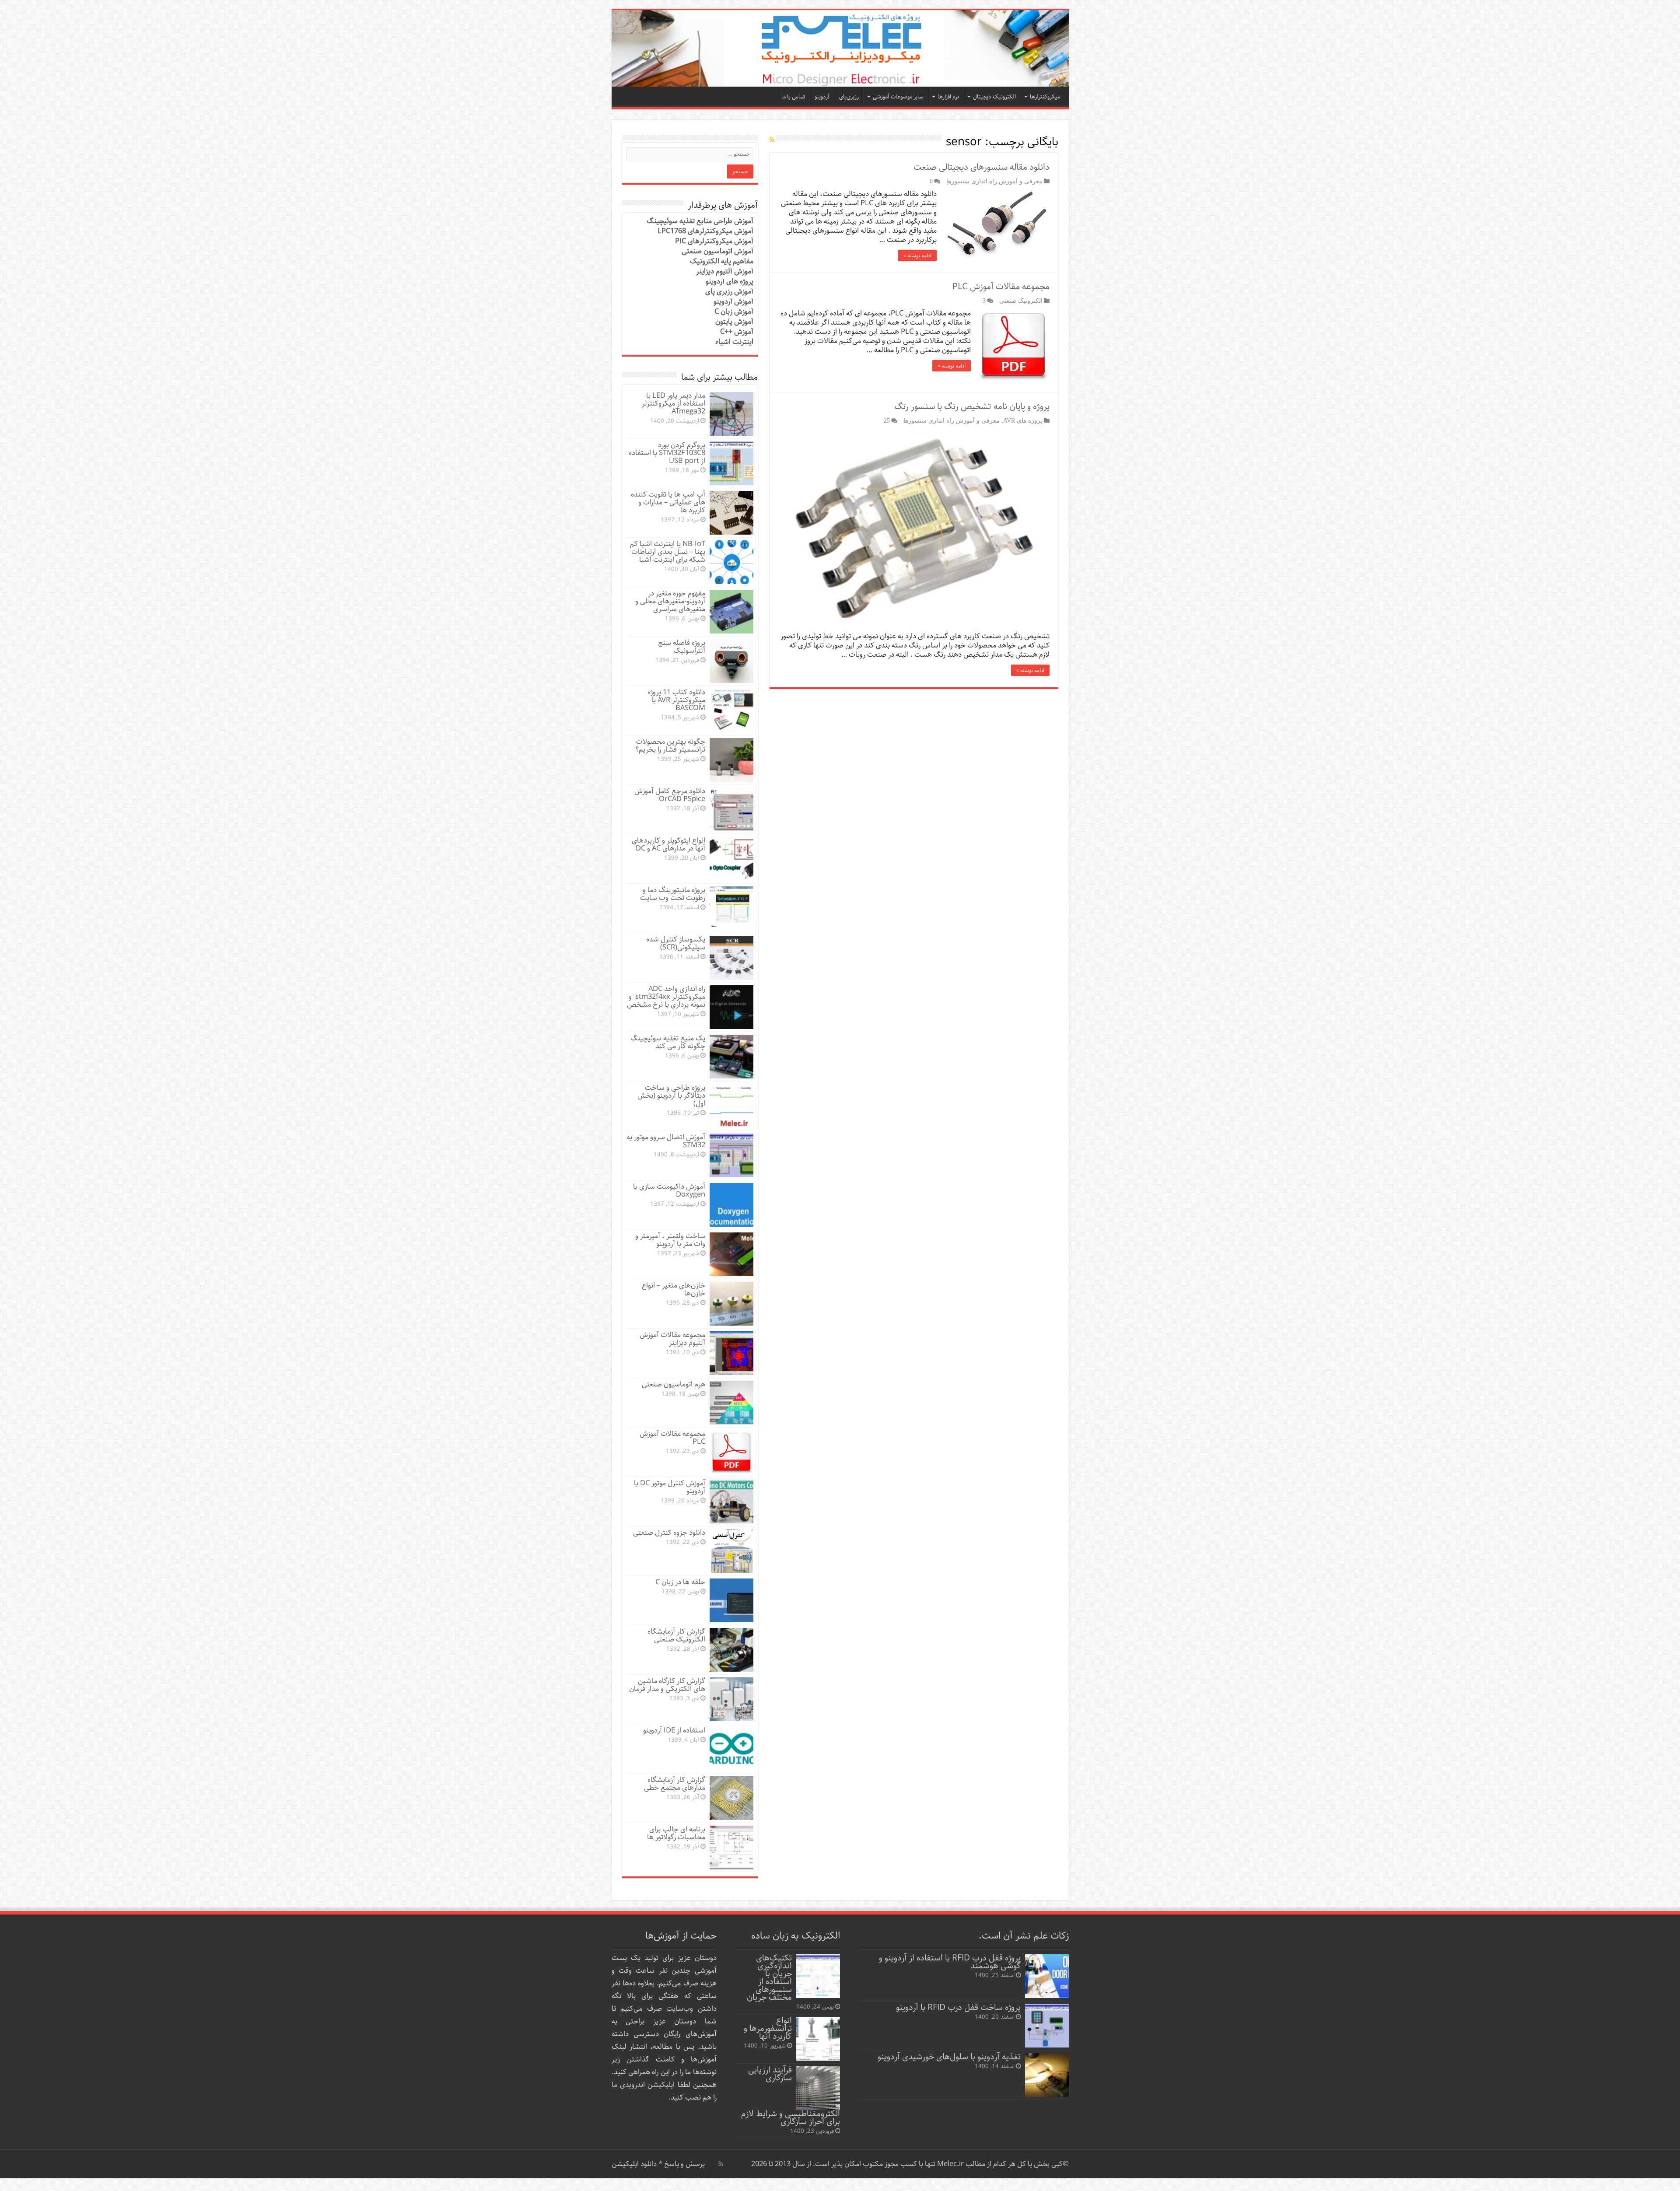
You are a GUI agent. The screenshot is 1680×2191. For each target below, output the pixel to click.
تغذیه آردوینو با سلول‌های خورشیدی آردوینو (949, 2057)
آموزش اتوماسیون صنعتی (717, 251)
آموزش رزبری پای (729, 292)
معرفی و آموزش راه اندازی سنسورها (994, 181)
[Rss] (721, 2164)
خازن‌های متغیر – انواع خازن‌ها (674, 1290)
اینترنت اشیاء (734, 342)
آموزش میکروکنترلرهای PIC (714, 241)
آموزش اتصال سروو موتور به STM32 (666, 1141)
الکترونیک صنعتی (1021, 301)
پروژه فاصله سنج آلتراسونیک (682, 647)
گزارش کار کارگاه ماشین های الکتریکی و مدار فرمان (667, 1685)
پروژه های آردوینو (730, 282)
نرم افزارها (948, 97)
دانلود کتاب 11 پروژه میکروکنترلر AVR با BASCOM (676, 700)
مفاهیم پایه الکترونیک (722, 261)
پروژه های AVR (1023, 420)
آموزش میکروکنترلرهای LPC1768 (705, 231)
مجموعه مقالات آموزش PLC (1001, 287)
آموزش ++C (737, 332)
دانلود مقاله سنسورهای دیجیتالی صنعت (982, 167)
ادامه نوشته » (917, 255)
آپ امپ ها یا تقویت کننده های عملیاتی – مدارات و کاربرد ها (668, 502)
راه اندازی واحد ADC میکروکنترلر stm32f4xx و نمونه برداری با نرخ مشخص (666, 997)
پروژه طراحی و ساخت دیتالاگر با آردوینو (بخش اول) (671, 1096)
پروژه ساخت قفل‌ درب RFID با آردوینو (958, 2007)
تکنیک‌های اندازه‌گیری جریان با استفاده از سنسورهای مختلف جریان (769, 1978)
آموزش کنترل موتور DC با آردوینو (670, 1487)
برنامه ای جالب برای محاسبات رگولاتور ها (676, 1833)
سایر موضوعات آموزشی (898, 97)
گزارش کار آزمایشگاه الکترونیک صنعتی (676, 1636)
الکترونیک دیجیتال (994, 97)
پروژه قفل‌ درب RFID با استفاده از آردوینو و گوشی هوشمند (950, 1962)
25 (887, 420)
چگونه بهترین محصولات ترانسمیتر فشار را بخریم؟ (670, 746)
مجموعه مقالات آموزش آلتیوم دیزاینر (672, 1339)
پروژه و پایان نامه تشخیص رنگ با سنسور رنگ (972, 407)
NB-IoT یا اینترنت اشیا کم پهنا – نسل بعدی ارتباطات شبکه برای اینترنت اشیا (668, 552)
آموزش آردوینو (733, 302)
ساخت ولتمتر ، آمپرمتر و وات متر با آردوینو (670, 1240)
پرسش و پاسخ (684, 2164)
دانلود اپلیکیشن (634, 2164)
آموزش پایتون (734, 322)
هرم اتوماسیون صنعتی (674, 1384)
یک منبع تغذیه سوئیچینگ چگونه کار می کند (668, 1042)
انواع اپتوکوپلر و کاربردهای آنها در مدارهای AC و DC (668, 845)
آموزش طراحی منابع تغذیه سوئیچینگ (700, 221)
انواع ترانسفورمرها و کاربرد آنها (768, 2028)
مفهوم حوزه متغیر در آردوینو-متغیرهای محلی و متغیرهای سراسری (670, 601)
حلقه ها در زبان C (680, 1582)
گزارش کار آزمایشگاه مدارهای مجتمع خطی (675, 1784)
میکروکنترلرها (1045, 97)
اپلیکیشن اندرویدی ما (643, 2085)
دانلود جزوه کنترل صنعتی (669, 1533)
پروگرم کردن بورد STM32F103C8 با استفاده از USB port (667, 453)
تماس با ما (793, 97)
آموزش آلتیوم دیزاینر (725, 271)
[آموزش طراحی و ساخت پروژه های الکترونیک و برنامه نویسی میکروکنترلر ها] (840, 48)
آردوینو (822, 97)
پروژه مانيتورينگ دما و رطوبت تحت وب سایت (673, 894)
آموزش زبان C (734, 312)
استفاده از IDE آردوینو (674, 1731)
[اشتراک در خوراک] (772, 140)
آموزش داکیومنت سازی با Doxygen (669, 1191)
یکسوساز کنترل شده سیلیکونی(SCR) (676, 943)
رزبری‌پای (849, 97)
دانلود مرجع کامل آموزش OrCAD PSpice (670, 795)
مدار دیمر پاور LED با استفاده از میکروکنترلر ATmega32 (674, 404)
